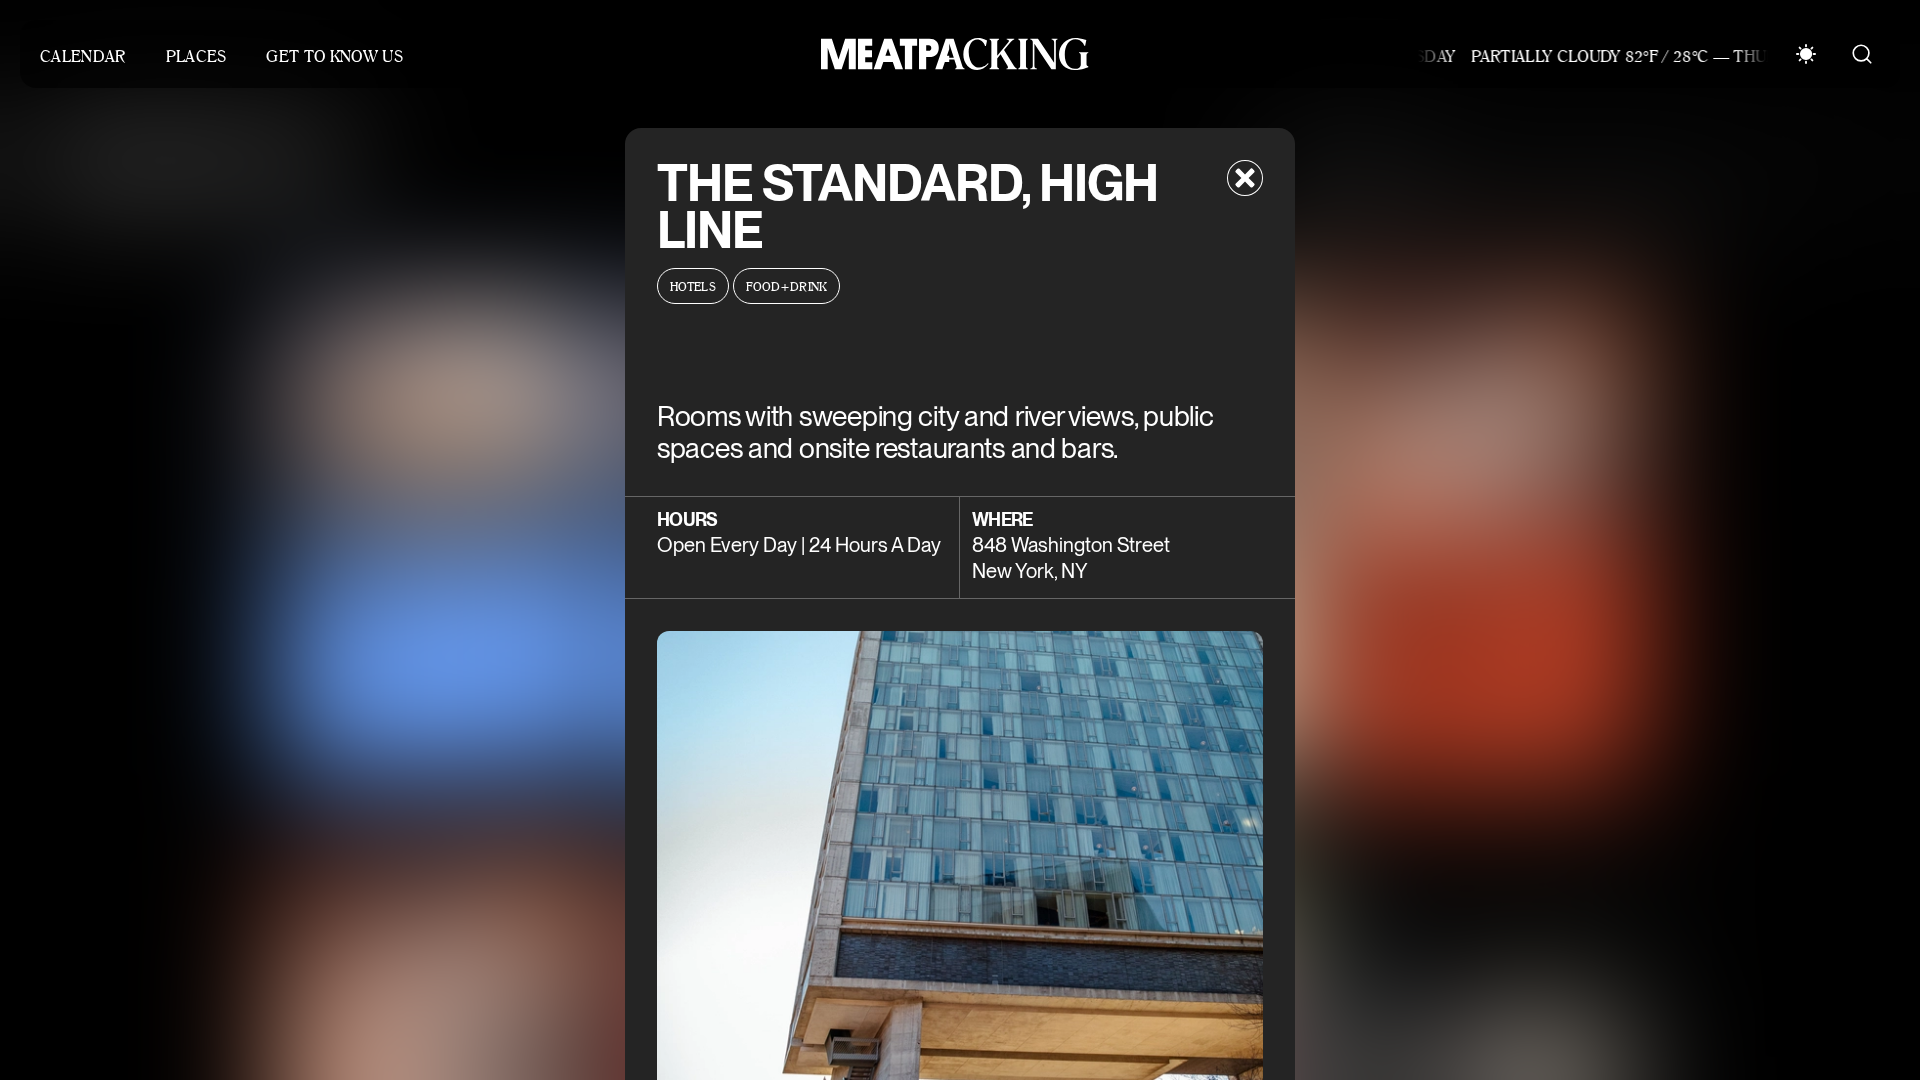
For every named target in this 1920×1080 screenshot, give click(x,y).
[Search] (1862, 54)
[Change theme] (1806, 54)
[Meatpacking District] (950, 54)
